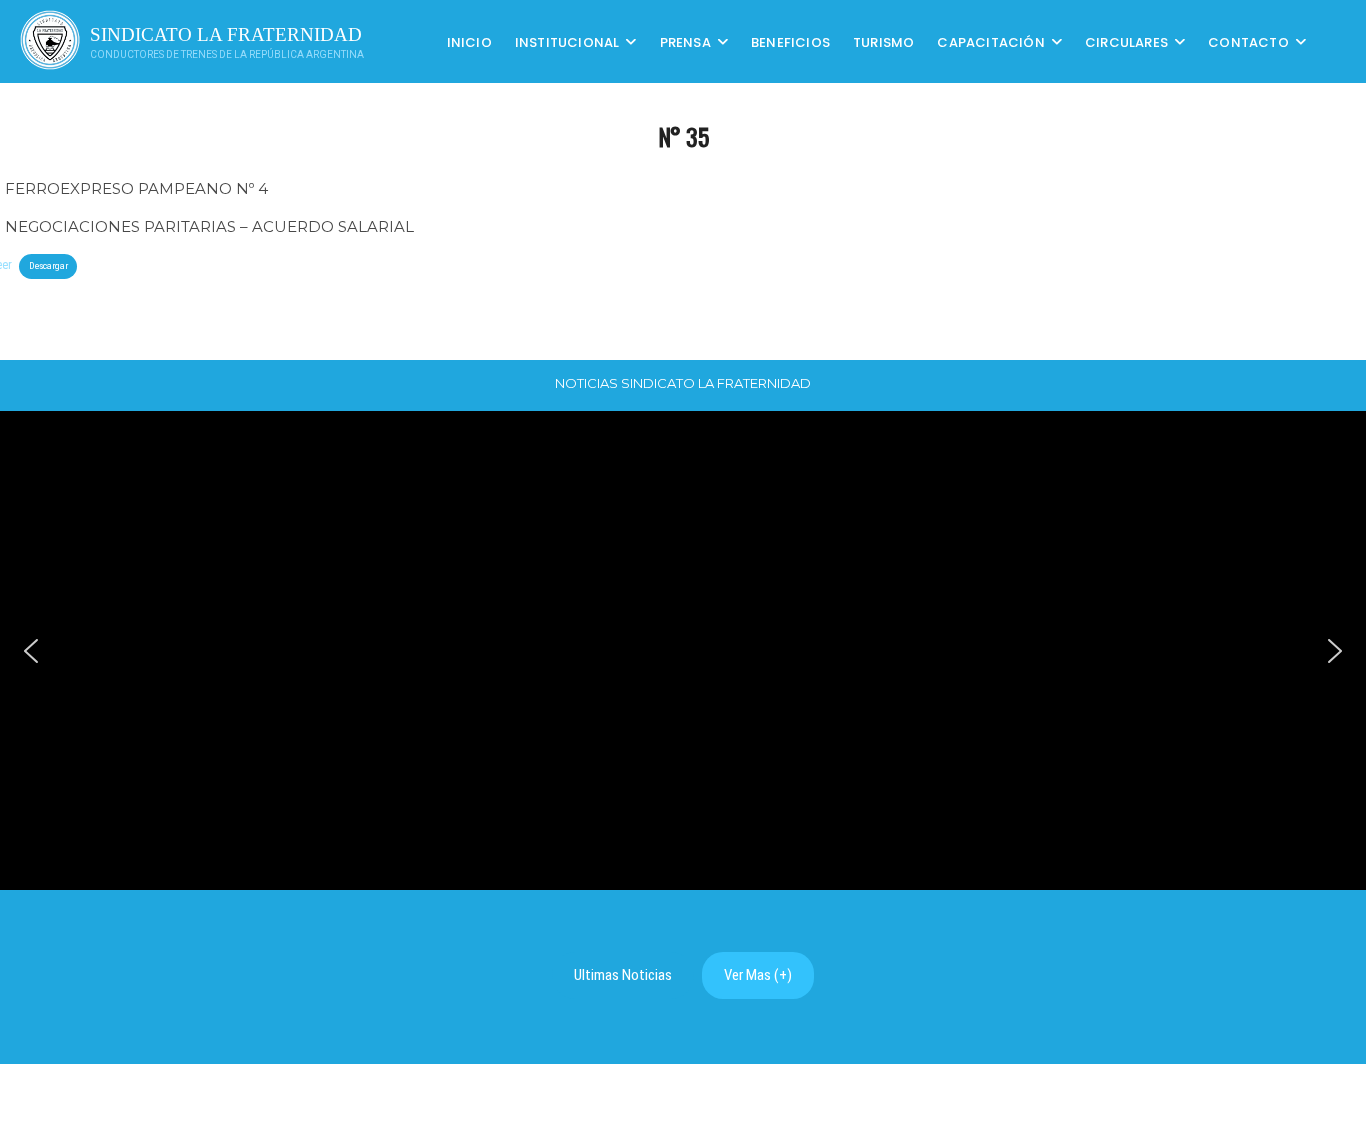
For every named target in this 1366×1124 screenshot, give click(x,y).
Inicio (469, 41)
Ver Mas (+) (758, 975)
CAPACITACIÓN (990, 41)
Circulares (1126, 41)
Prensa (685, 41)
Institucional (567, 41)
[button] (31, 651)
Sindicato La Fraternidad (226, 34)
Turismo (883, 41)
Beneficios (790, 41)
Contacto (1248, 41)
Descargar (48, 265)
